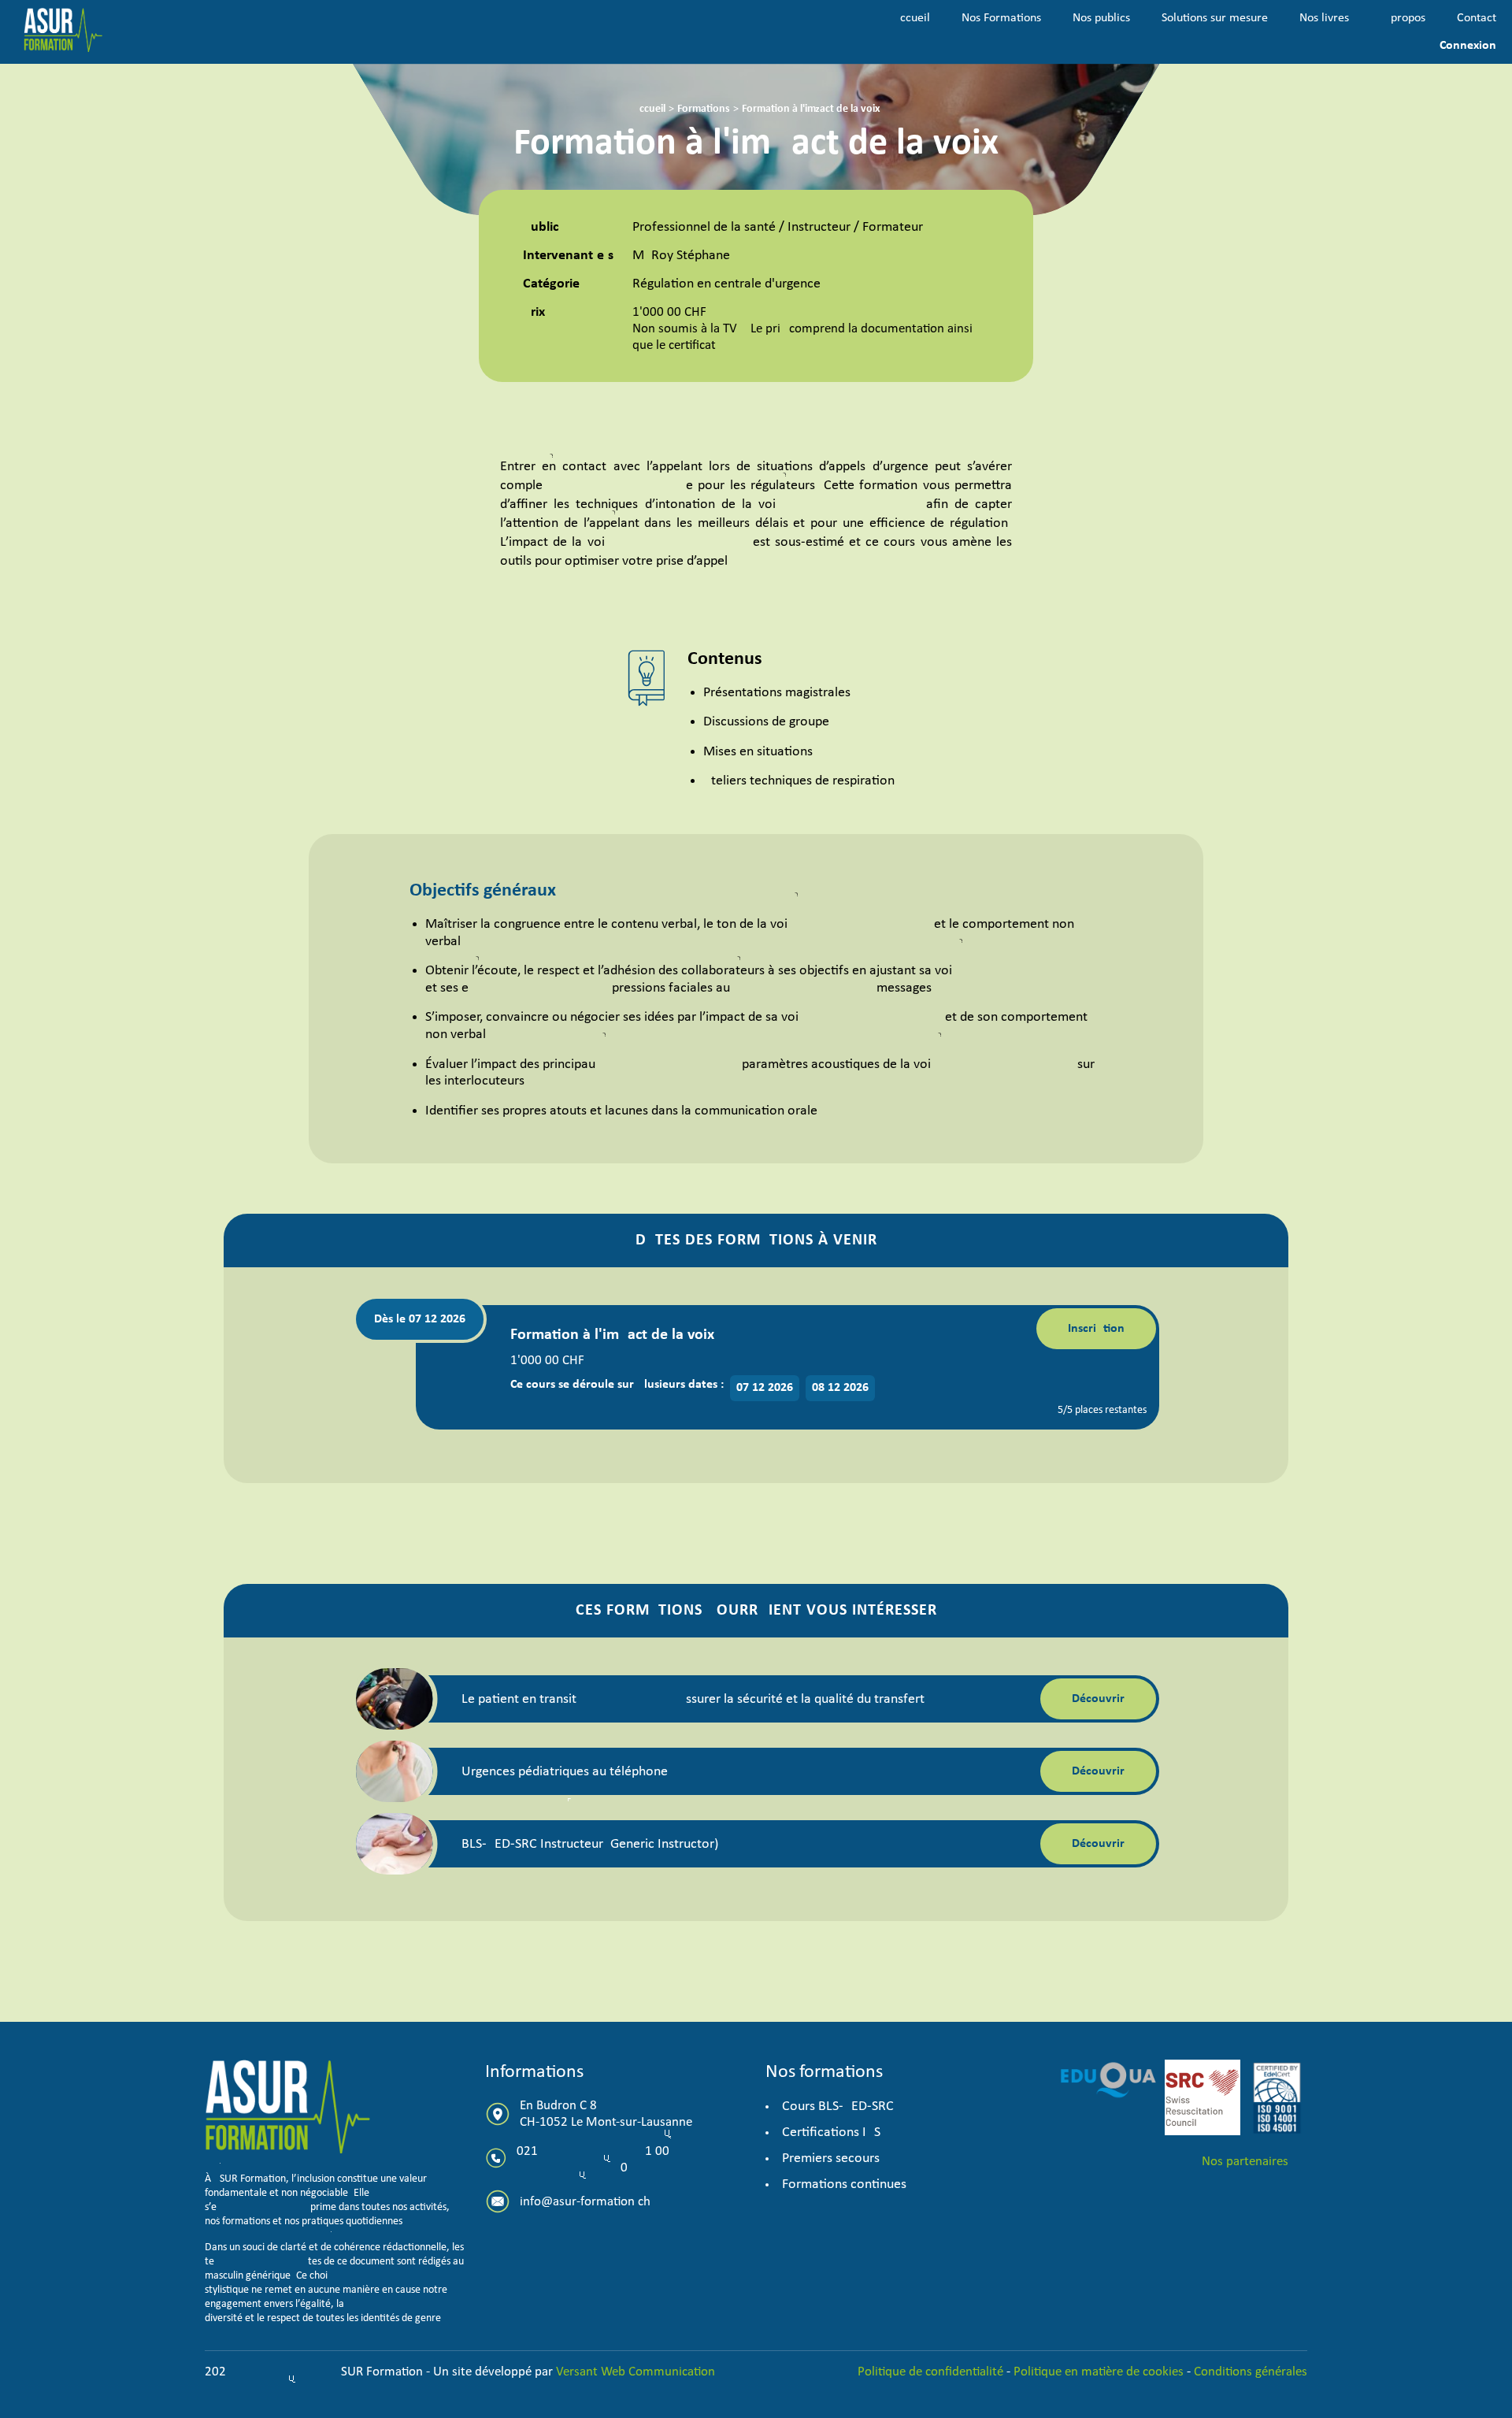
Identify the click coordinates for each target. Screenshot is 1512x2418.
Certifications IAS (831, 2132)
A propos (1403, 18)
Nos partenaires (1245, 2162)
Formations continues (844, 2184)
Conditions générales (1251, 2372)
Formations (704, 109)
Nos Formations (1001, 18)
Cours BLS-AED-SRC (838, 2106)
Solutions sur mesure (1215, 18)
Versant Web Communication (636, 2372)
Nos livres (1324, 18)
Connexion (1468, 46)
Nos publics (1101, 18)
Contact (1477, 18)
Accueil (912, 18)
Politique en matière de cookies (1099, 2372)
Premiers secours (831, 2158)
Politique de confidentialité (932, 2372)
